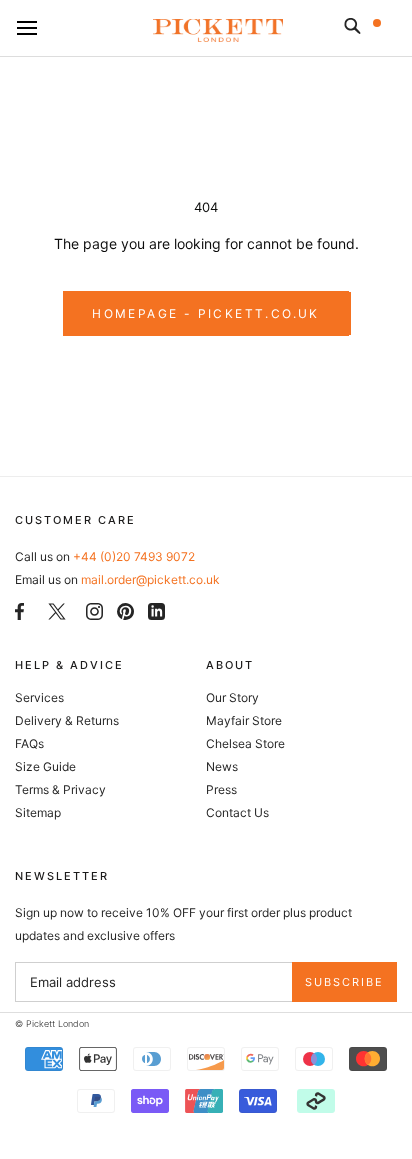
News (222, 766)
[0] (390, 30)
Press (221, 789)
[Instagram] (94, 610)
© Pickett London (52, 1023)
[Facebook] (19, 610)
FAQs (29, 743)
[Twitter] (57, 611)
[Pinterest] (125, 610)
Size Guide (45, 766)
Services (39, 697)
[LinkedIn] (156, 610)
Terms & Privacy (60, 789)
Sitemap (38, 812)
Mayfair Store (244, 720)
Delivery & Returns (67, 720)
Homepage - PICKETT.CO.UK (206, 313)
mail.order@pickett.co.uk (150, 579)
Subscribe (344, 982)
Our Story (232, 697)
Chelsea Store (245, 743)
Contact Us (237, 812)
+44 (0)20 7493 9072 (134, 556)
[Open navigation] (27, 29)
